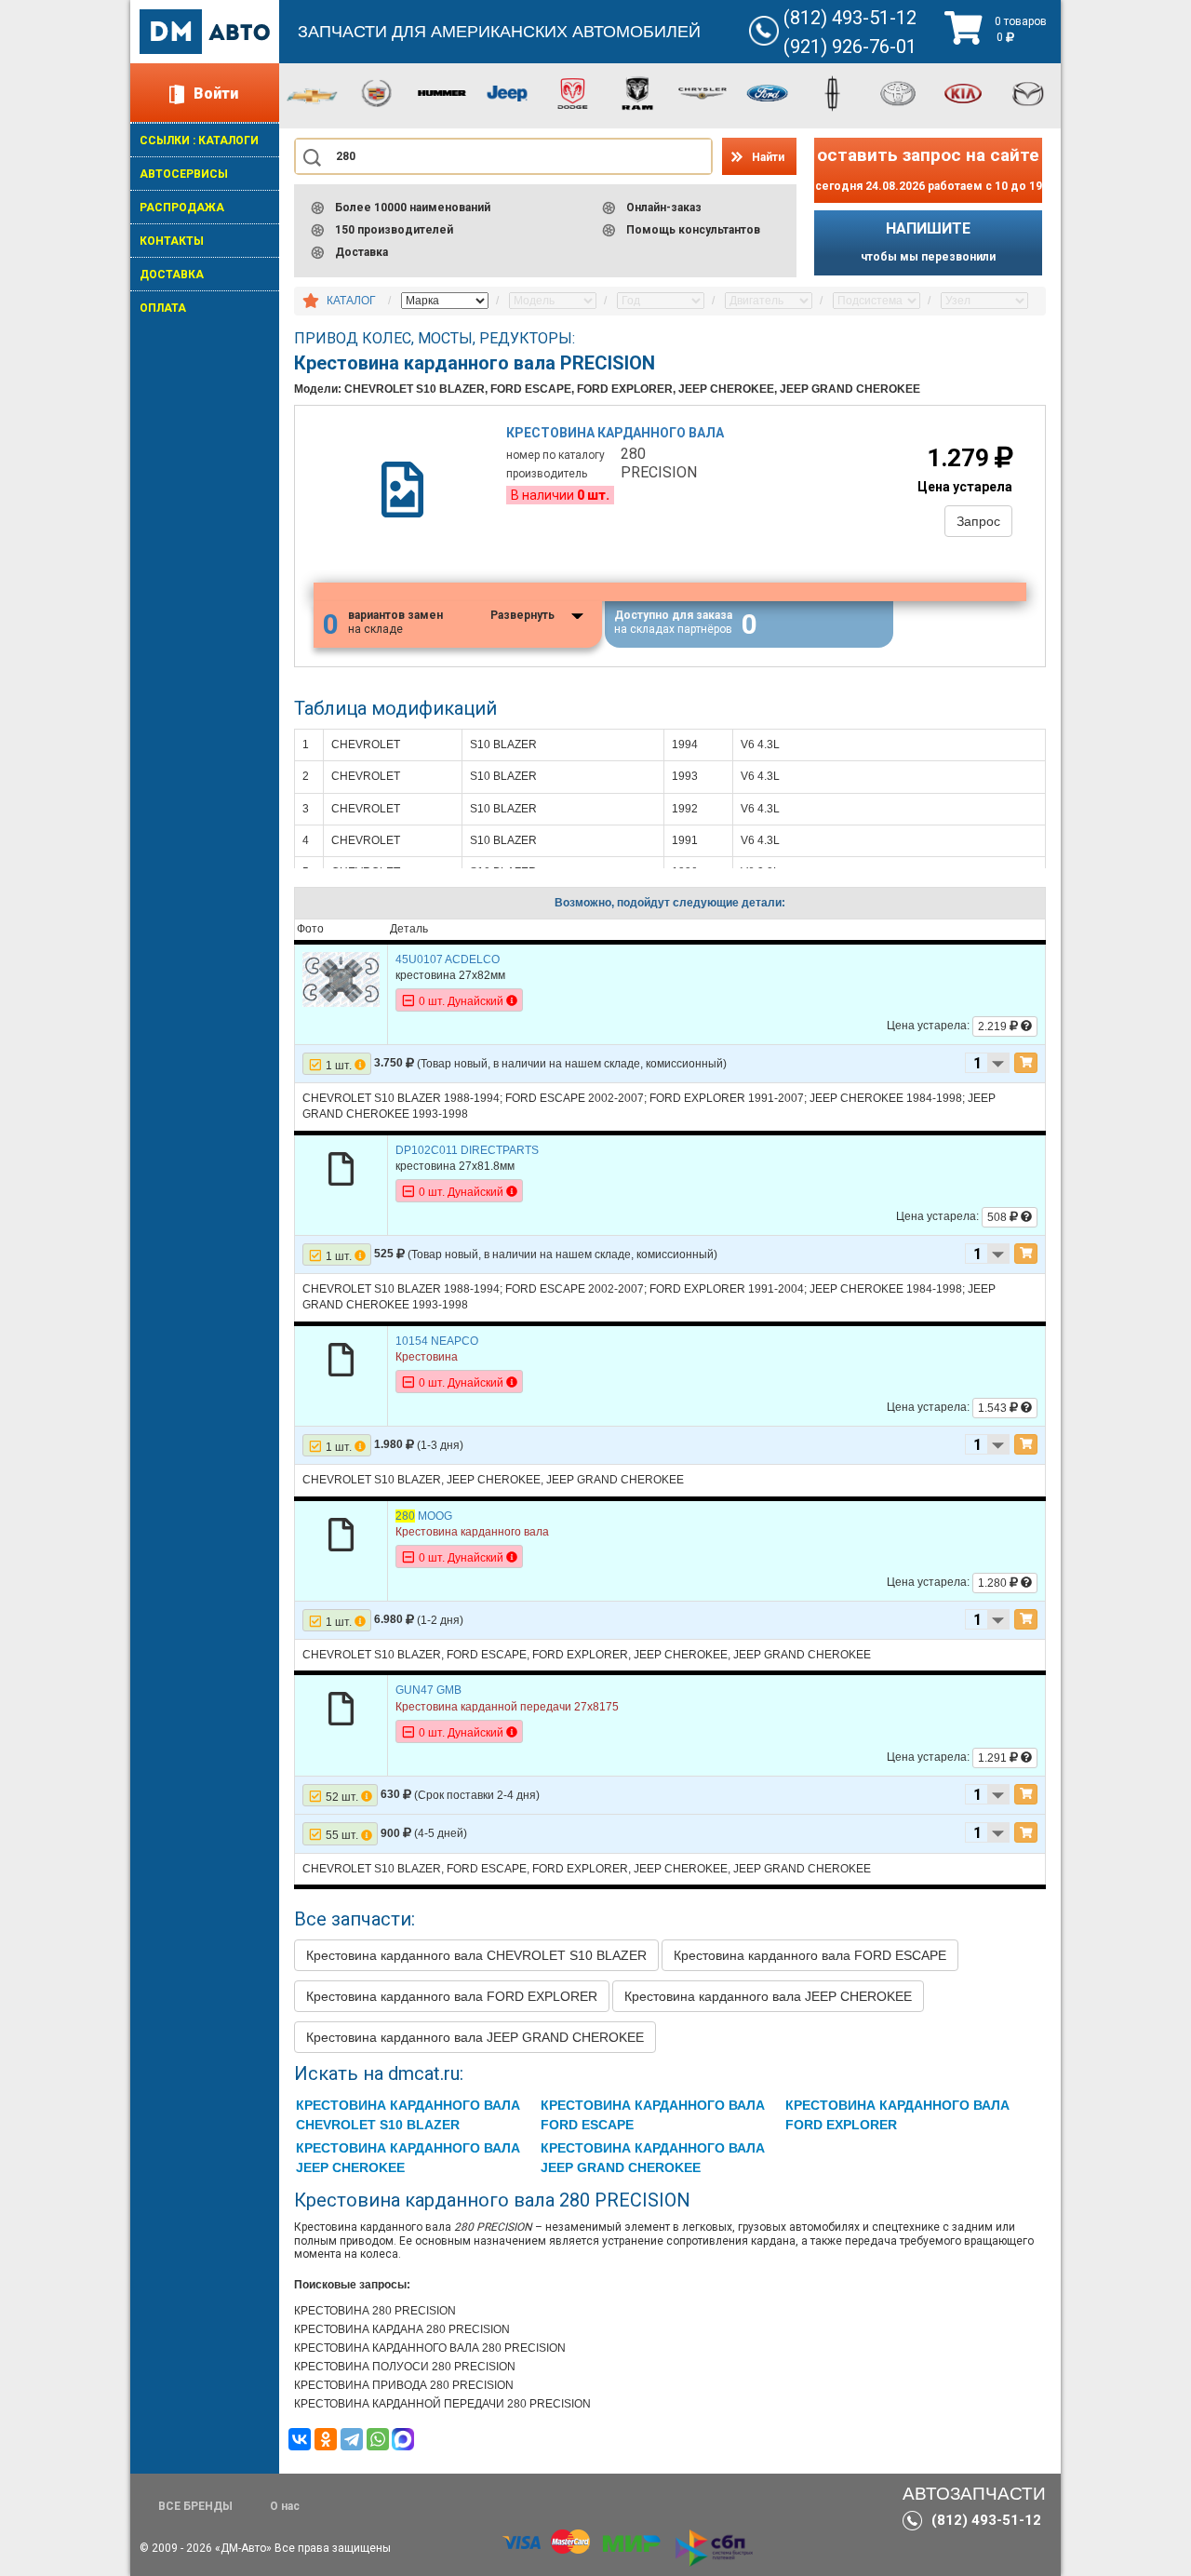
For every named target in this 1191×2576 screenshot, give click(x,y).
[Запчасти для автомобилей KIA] (963, 92)
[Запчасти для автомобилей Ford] (768, 92)
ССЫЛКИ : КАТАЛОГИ (199, 141)
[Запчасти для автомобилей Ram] (637, 92)
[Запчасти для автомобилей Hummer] (442, 92)
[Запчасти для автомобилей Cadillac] (377, 92)
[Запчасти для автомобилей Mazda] (1028, 92)
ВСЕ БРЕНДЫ (195, 2506)
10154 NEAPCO (437, 1341)
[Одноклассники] (326, 2439)
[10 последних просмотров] (311, 302)
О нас (285, 2506)
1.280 (994, 1583)
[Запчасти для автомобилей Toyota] (898, 92)
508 (998, 1217)
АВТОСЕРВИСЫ (184, 174)
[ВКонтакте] (300, 2439)
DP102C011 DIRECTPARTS (467, 1150)
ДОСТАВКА (172, 275)
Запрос (978, 521)
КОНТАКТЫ (172, 241)
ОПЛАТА (163, 308)
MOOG (424, 1516)
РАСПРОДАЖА (182, 208)
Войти (216, 94)
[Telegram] (352, 2439)
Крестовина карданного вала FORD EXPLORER (452, 1996)
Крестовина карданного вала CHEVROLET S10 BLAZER (476, 1955)
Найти (768, 157)
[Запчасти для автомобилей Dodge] (572, 92)
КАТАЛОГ (351, 301)
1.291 (994, 1758)
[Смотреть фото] (341, 978)
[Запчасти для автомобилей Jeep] (507, 92)
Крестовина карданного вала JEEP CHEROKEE (768, 1996)
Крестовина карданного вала (615, 433)
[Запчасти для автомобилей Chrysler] (703, 92)
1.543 (994, 1408)
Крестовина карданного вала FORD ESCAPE (810, 1955)
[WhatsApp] (378, 2439)
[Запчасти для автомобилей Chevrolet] (312, 95)
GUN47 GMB (428, 1690)
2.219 (994, 1026)
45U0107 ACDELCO (448, 959)
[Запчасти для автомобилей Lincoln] (833, 92)
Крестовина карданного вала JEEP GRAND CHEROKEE (475, 2037)
